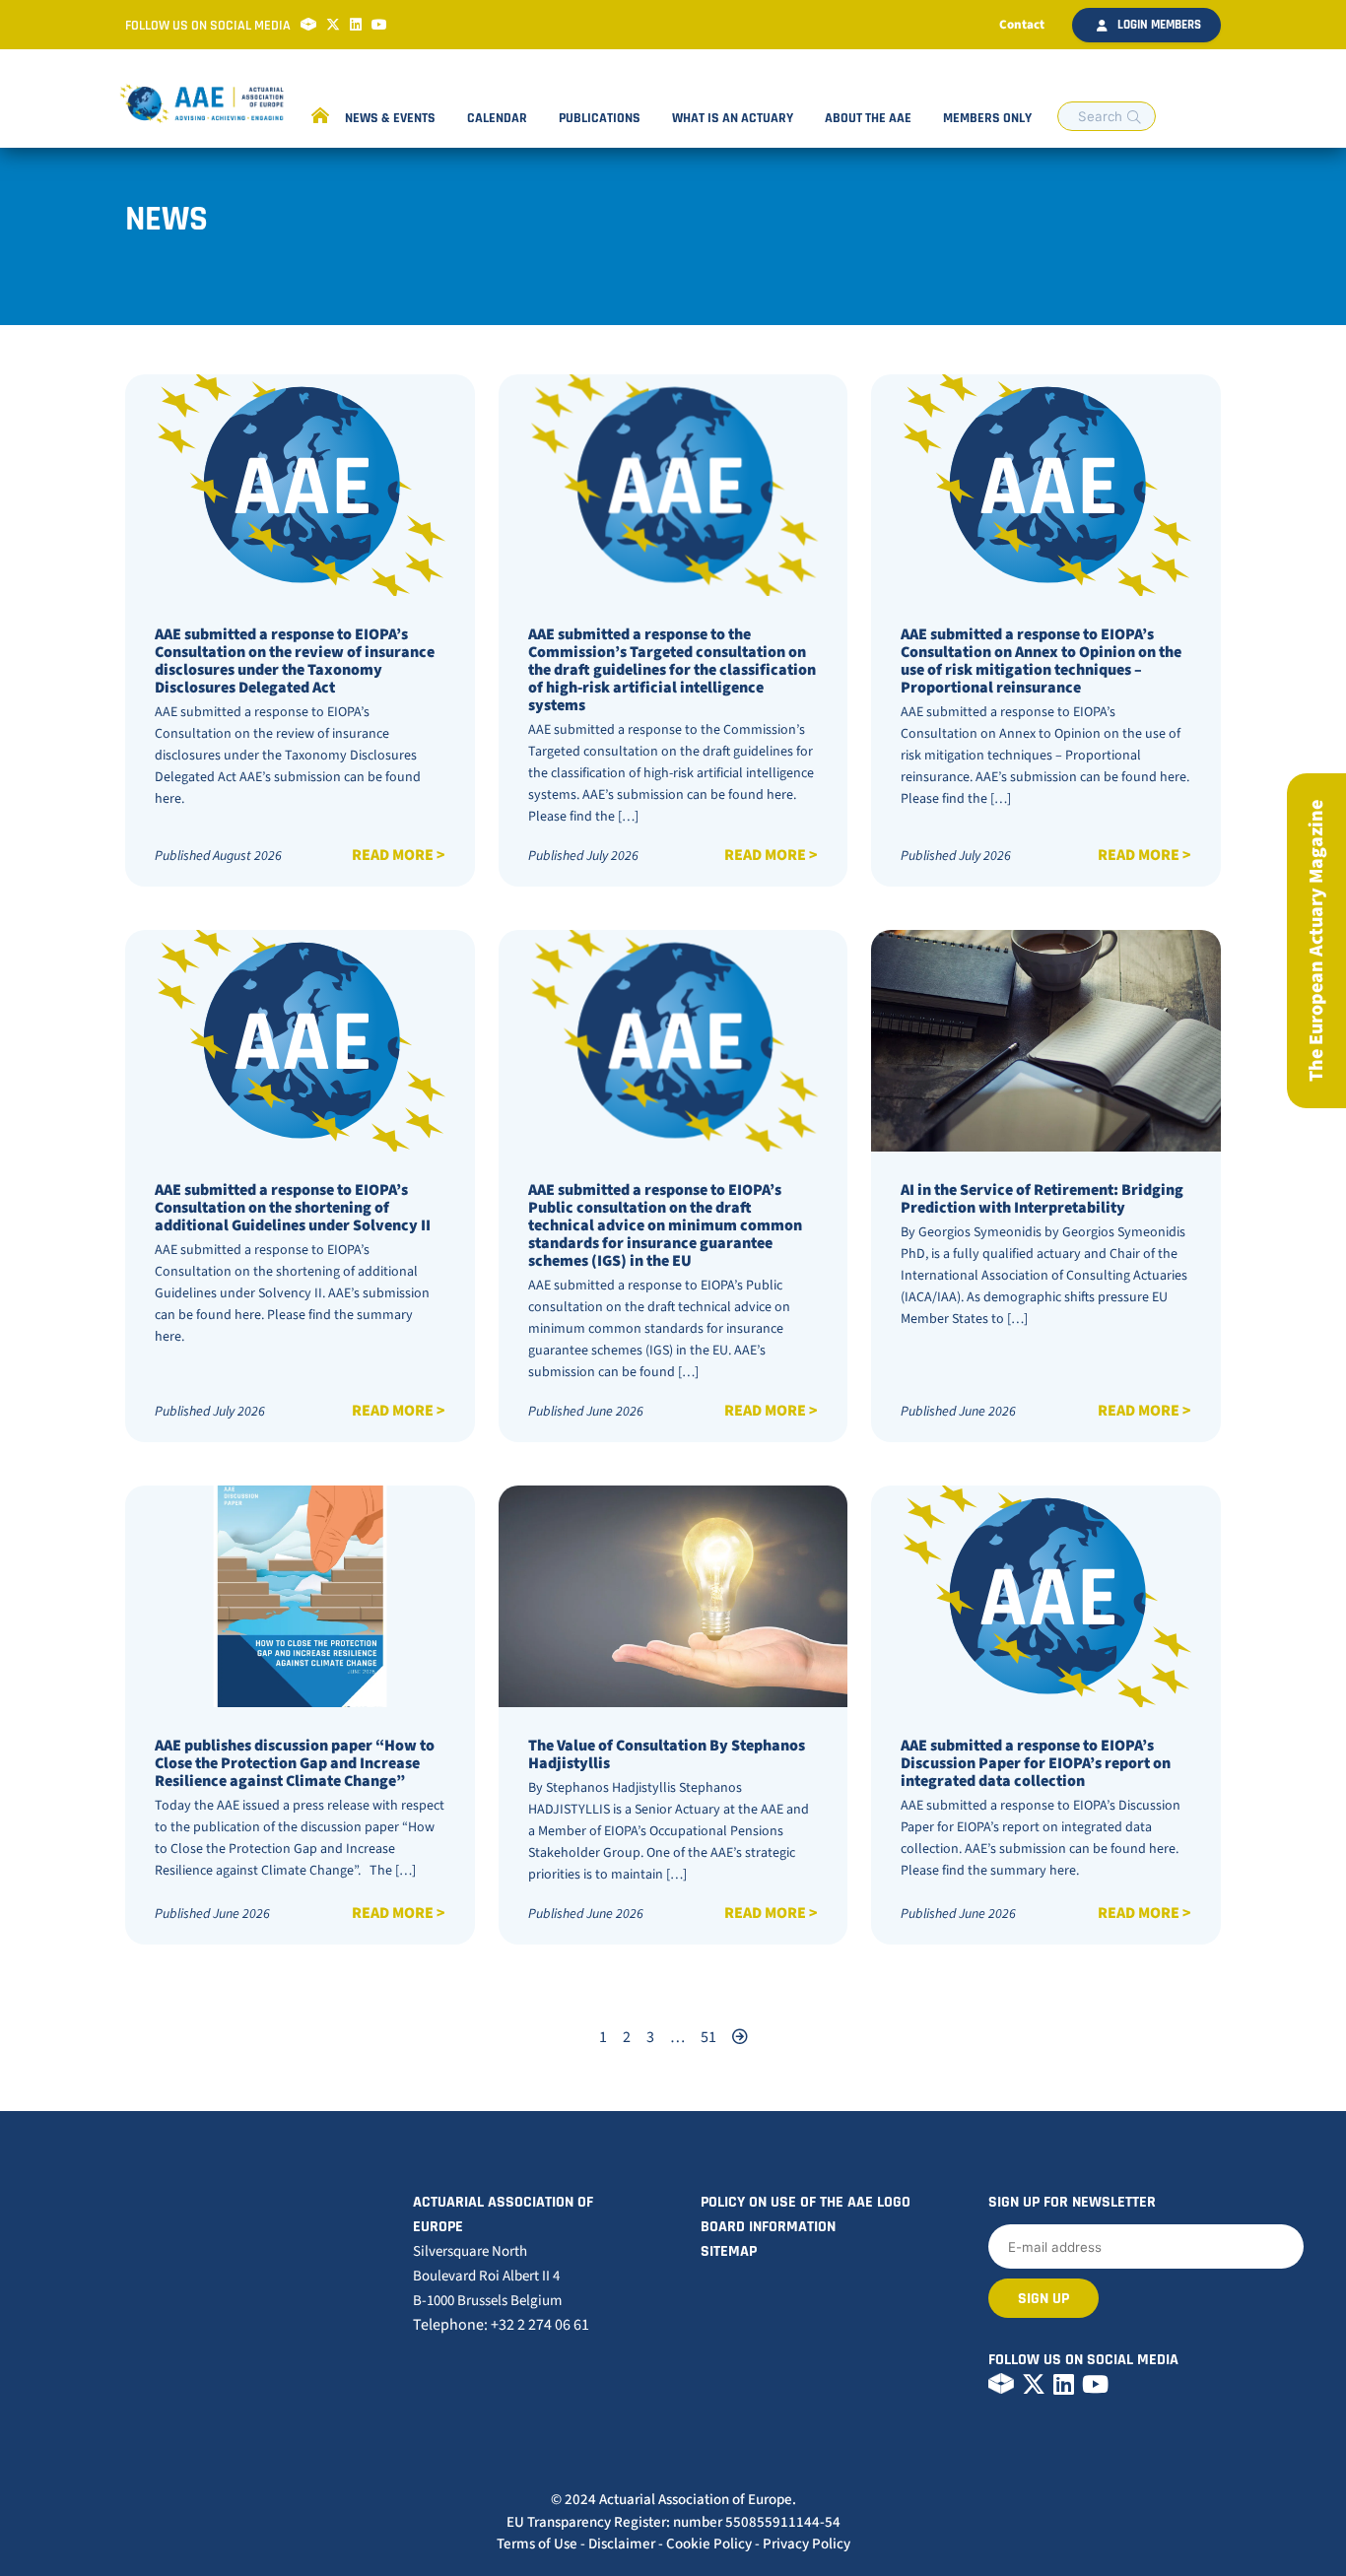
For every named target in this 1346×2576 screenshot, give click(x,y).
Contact (1022, 25)
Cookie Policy (709, 2544)
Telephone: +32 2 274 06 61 (501, 2325)
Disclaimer (622, 2544)
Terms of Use (537, 2544)
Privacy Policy (807, 2544)
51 (708, 2037)
